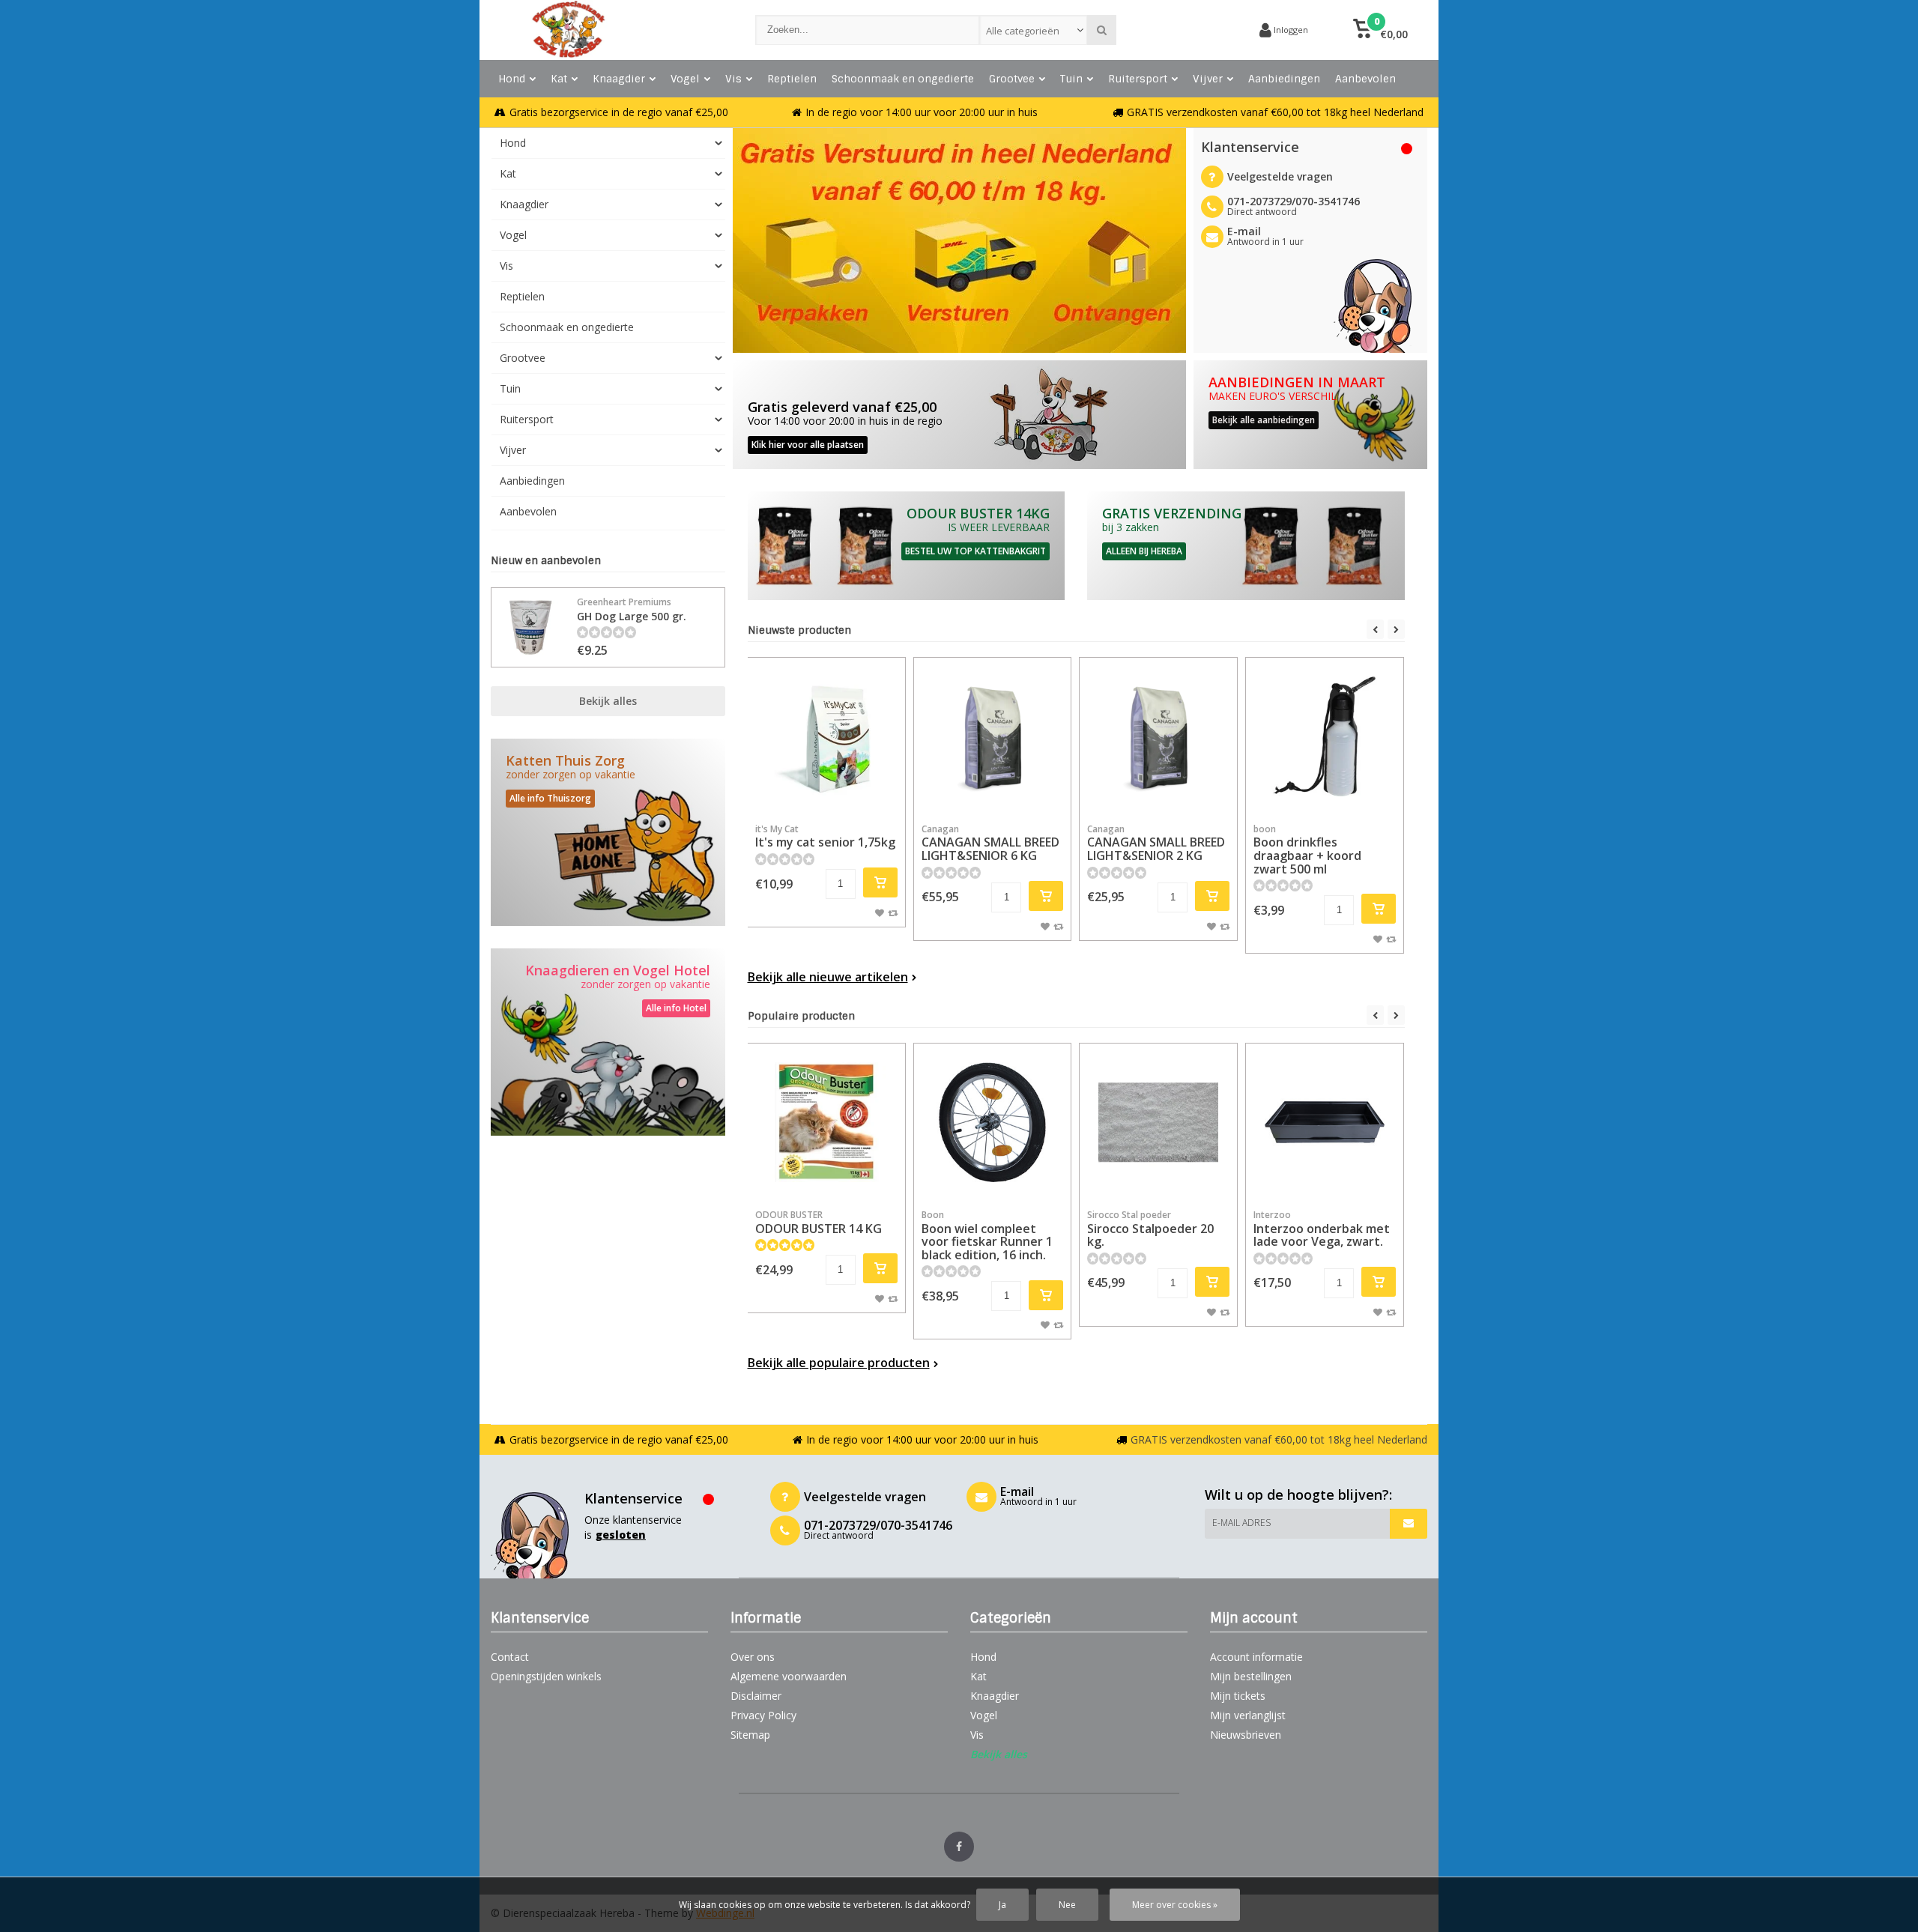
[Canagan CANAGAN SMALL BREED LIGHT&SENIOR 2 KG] (1158, 736)
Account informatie (1256, 1657)
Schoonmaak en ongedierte (903, 79)
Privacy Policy (763, 1715)
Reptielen (792, 79)
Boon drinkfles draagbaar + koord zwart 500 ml (1307, 850)
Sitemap (750, 1735)
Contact (510, 1657)
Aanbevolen (1365, 79)
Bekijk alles (608, 701)
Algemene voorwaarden (789, 1676)
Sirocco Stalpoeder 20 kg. (1150, 1229)
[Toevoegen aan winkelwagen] (880, 882)
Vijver (1208, 79)
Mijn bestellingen (1251, 1676)
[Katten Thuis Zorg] (608, 832)
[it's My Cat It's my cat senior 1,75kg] (826, 736)
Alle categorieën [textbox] (1023, 31)
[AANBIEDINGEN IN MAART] (1311, 415)
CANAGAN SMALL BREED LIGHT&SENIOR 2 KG (1156, 843)
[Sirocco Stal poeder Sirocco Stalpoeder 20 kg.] (1158, 1122)
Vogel (685, 79)
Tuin (1071, 79)
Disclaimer (756, 1696)
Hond (512, 79)
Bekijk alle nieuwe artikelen (828, 977)
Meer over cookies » (1175, 1905)
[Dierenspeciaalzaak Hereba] (608, 30)
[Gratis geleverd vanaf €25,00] (959, 415)
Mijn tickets (1238, 1696)
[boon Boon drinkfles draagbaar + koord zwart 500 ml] (1325, 736)
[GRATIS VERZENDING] (1246, 546)
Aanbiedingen (1284, 79)
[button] (1380, 30)
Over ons (753, 1657)
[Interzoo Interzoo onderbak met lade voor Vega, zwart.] (1325, 1122)
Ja (1002, 1905)
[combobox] (1034, 30)
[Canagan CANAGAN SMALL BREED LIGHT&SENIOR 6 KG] (993, 736)
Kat (559, 79)
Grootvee (1012, 79)
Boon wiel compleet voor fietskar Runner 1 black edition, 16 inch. (987, 1236)
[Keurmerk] (1191, 30)
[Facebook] (959, 1847)
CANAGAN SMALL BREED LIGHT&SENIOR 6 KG (990, 843)
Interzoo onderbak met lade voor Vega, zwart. (1322, 1229)
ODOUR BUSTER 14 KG (819, 1223)
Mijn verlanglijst (1248, 1715)
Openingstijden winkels (546, 1676)
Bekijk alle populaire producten (839, 1363)
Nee (1067, 1905)
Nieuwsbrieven (1246, 1735)
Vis (733, 79)
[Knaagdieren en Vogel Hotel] (608, 1042)
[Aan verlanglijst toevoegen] (880, 912)
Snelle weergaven (826, 793)
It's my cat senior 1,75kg (825, 837)
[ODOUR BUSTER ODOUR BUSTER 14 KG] (826, 1122)
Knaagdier (619, 79)
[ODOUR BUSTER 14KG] (907, 546)
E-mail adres (1241, 1523)
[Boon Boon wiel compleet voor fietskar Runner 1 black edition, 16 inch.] (993, 1122)
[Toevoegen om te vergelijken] (893, 912)
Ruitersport (1138, 79)
